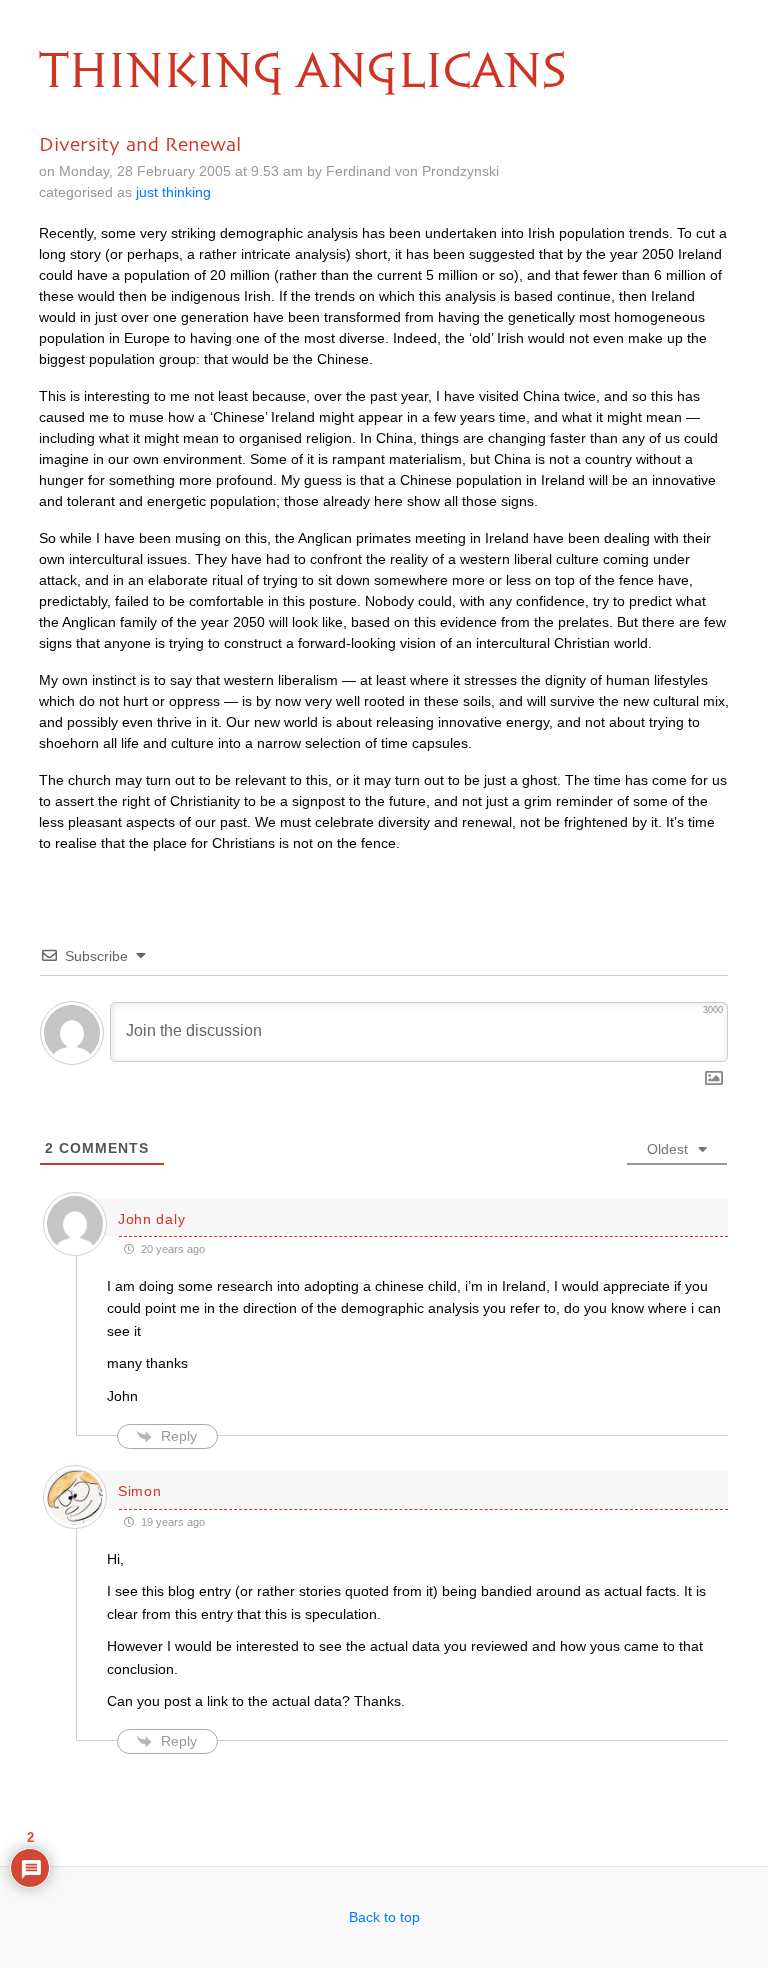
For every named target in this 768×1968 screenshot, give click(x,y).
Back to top (384, 1917)
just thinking (173, 192)
